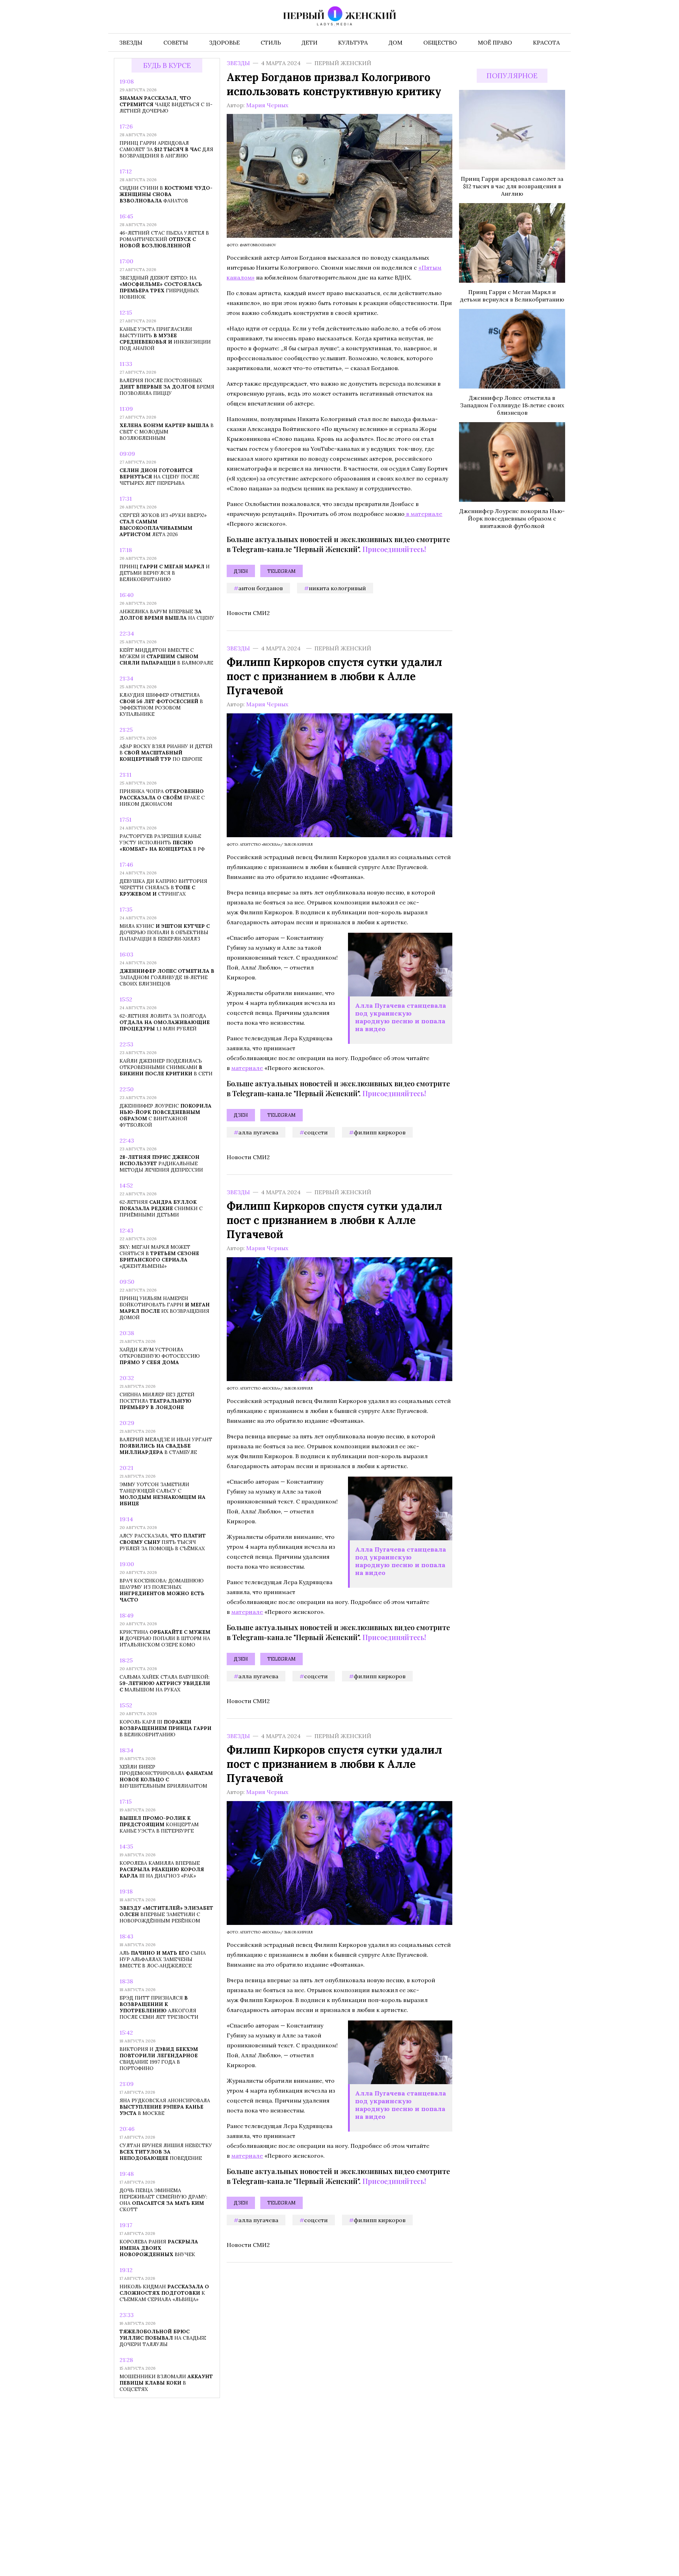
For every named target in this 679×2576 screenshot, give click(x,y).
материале (247, 1068)
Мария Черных (267, 105)
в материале (423, 514)
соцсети (316, 1132)
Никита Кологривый (337, 588)
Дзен (241, 571)
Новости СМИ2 (248, 613)
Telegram (282, 571)
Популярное (512, 76)
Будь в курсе (167, 66)
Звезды (238, 63)
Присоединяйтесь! (394, 549)
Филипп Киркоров (380, 1132)
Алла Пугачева (258, 1132)
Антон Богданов (261, 588)
